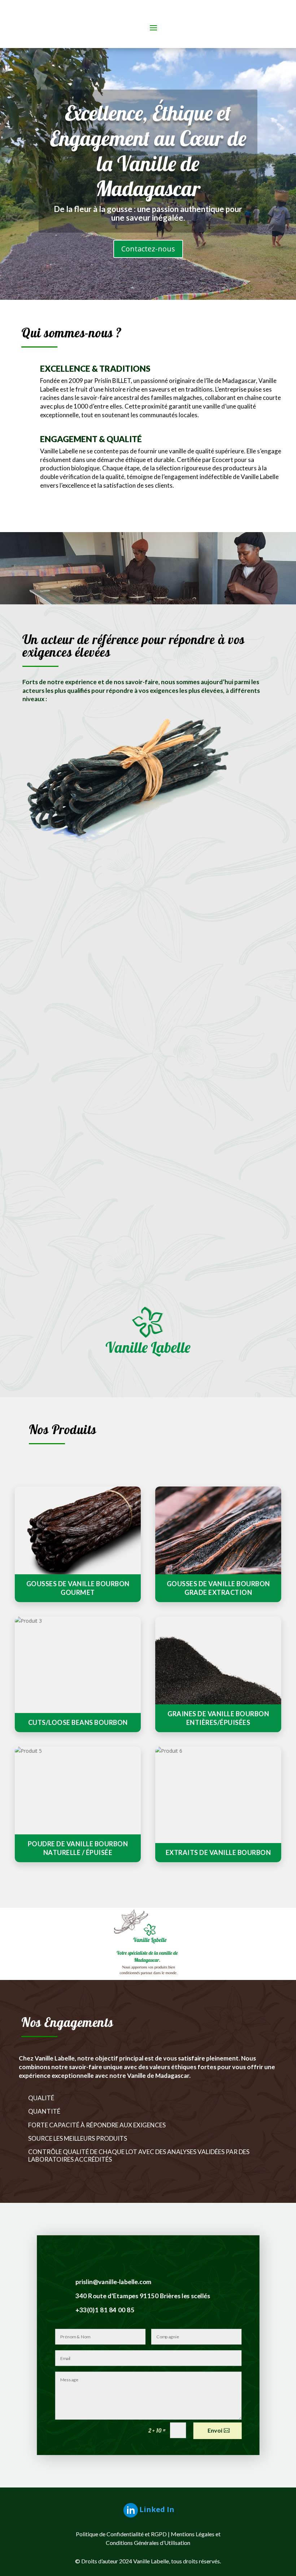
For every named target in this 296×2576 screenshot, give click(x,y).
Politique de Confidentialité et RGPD (121, 2534)
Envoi (215, 2431)
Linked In (157, 2509)
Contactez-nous (148, 249)
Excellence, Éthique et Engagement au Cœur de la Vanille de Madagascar (148, 151)
